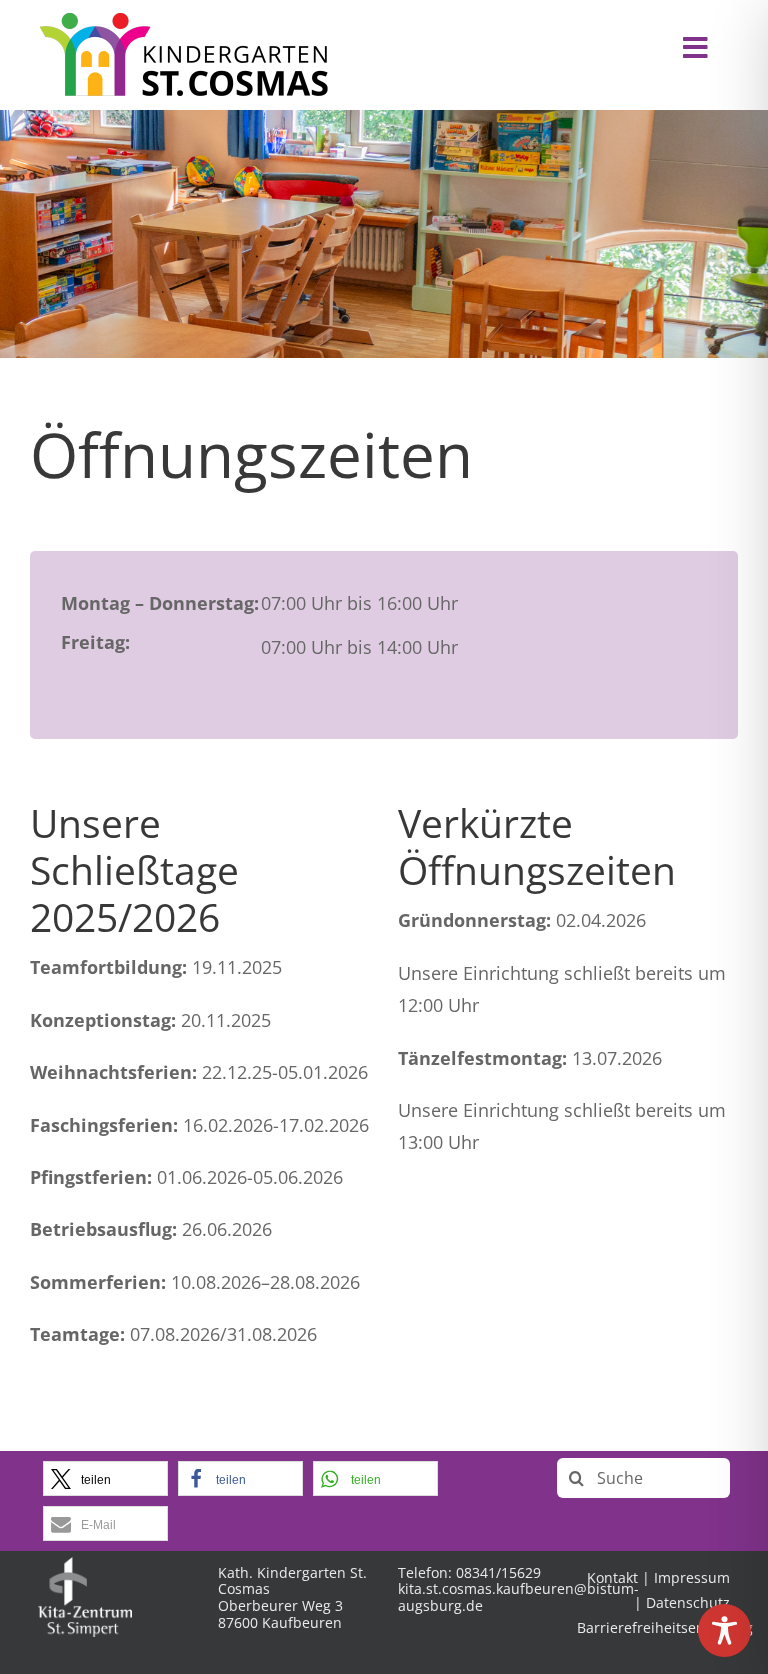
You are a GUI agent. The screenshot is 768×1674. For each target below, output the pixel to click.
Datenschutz (688, 1602)
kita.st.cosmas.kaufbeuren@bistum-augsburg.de (518, 1597)
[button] (105, 1478)
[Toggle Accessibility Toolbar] (724, 1630)
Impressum (692, 1577)
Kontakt (612, 1577)
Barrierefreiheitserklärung (665, 1627)
